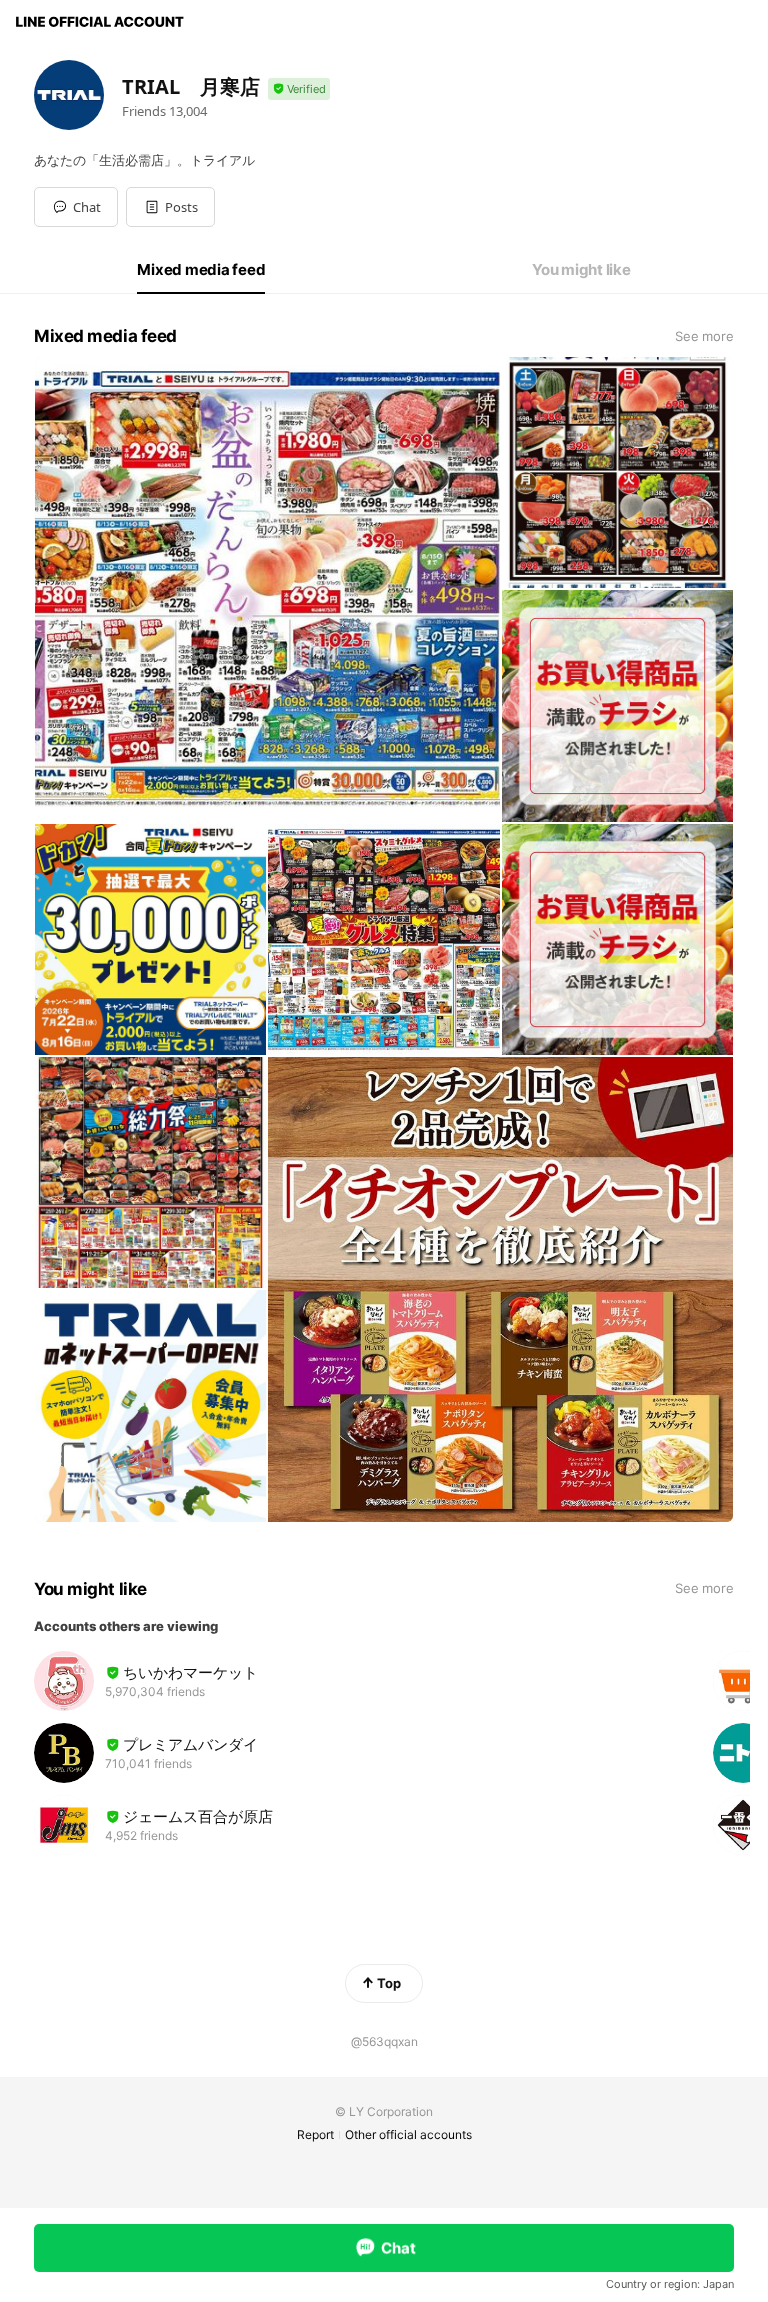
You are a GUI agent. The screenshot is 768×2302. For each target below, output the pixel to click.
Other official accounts (408, 2134)
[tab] (201, 270)
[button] (170, 207)
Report (315, 2134)
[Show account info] (299, 89)
